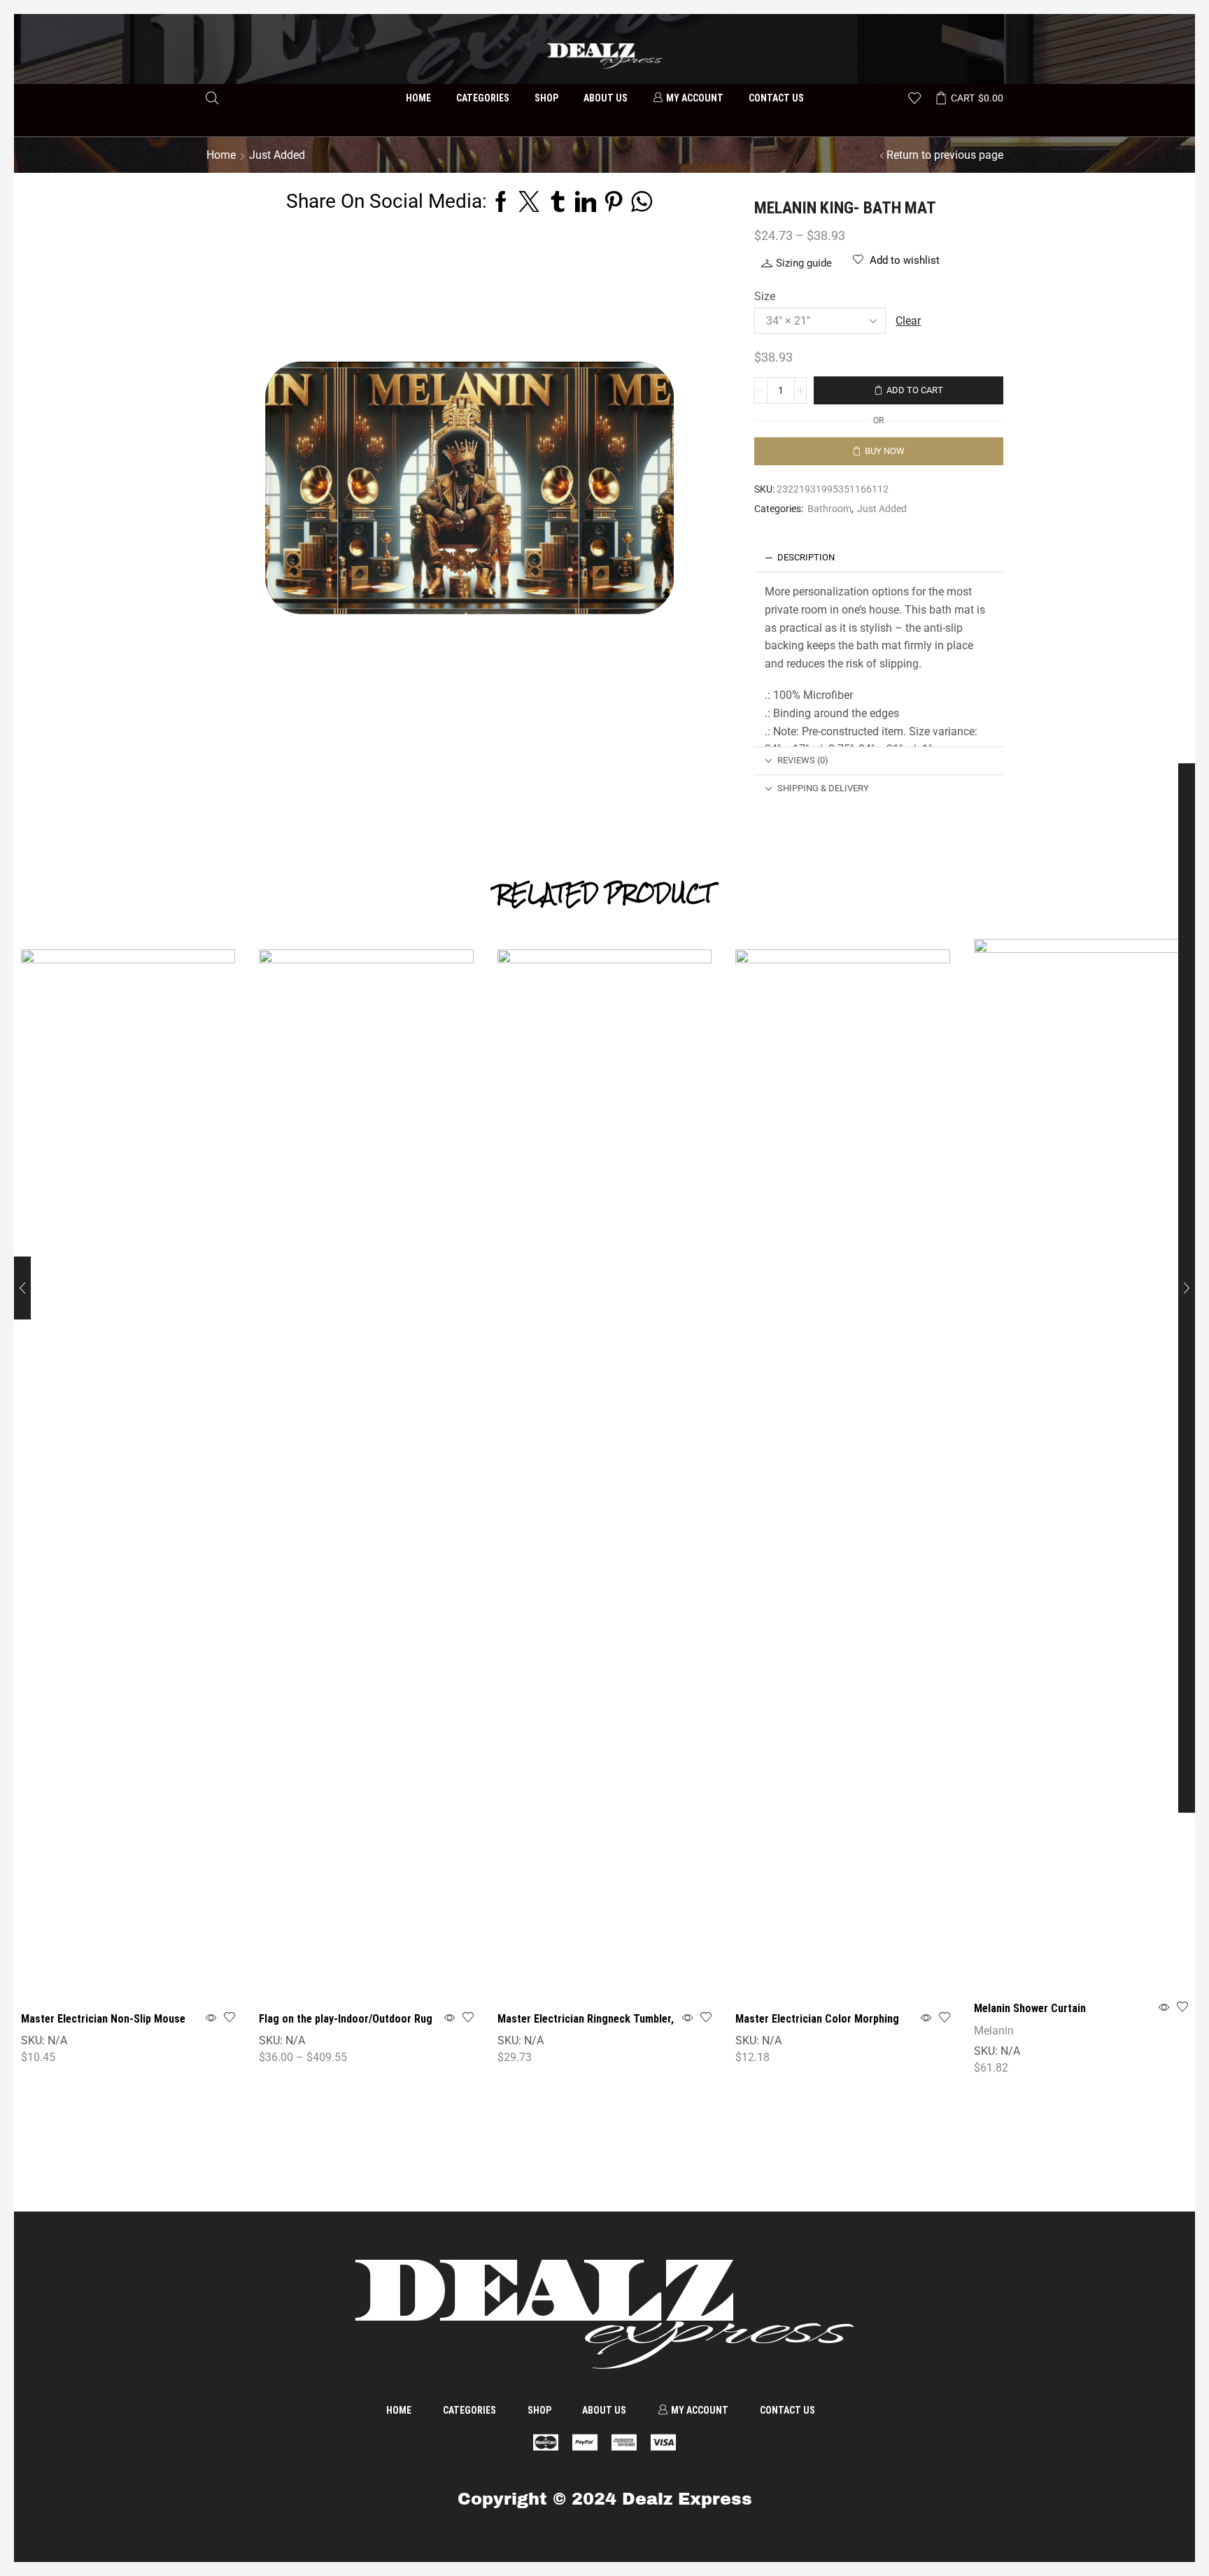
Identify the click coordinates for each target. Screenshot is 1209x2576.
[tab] (879, 558)
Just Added (882, 509)
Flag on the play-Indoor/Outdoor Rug (346, 2019)
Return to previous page (945, 155)
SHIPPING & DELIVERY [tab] (823, 788)
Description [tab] (806, 557)
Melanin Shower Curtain (1030, 2008)
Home (418, 98)
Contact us (776, 98)
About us (606, 98)
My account (695, 98)
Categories (483, 98)
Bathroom (829, 509)
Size (765, 296)
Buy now (885, 451)
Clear (908, 321)
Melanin (994, 2031)
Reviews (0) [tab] (803, 760)
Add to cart (915, 390)
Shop (546, 98)
